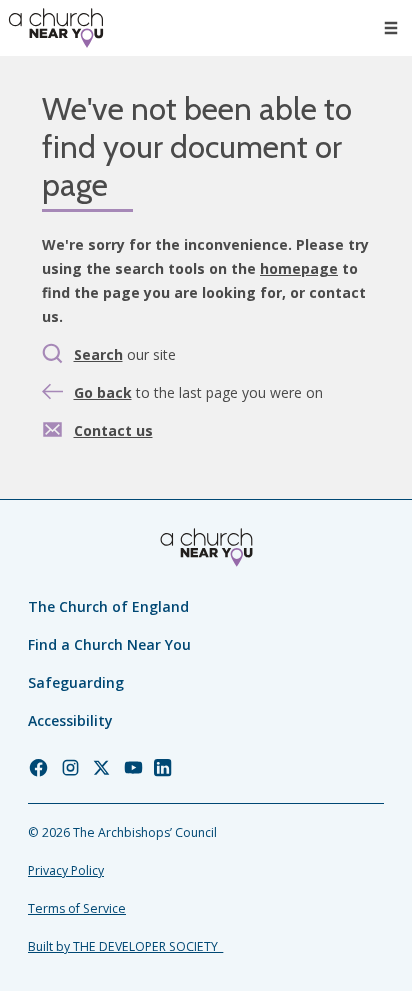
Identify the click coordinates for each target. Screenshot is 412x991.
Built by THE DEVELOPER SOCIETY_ (125, 946)
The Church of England (108, 606)
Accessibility (70, 720)
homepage (299, 268)
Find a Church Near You (109, 644)
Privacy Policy (66, 870)
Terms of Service (77, 908)
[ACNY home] (56, 28)
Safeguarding (76, 682)
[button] (391, 28)
